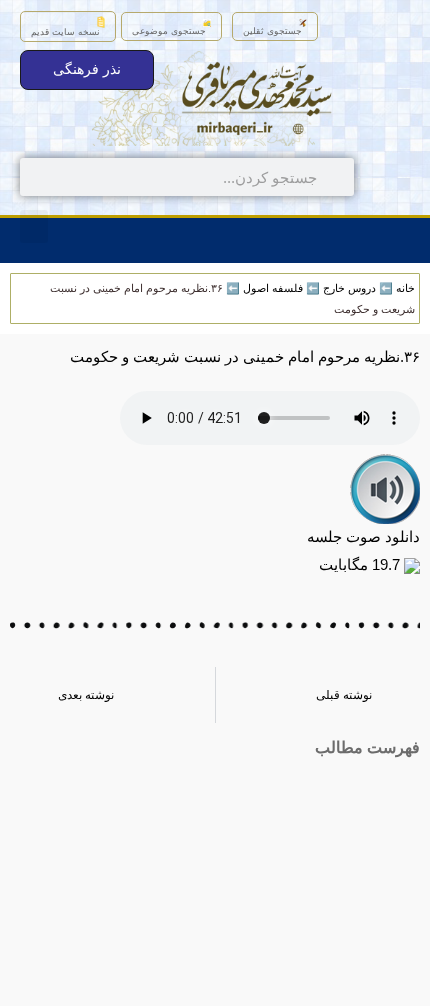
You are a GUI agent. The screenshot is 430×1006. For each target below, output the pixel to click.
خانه (405, 288)
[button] (34, 226)
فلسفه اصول (273, 288)
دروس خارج (349, 288)
